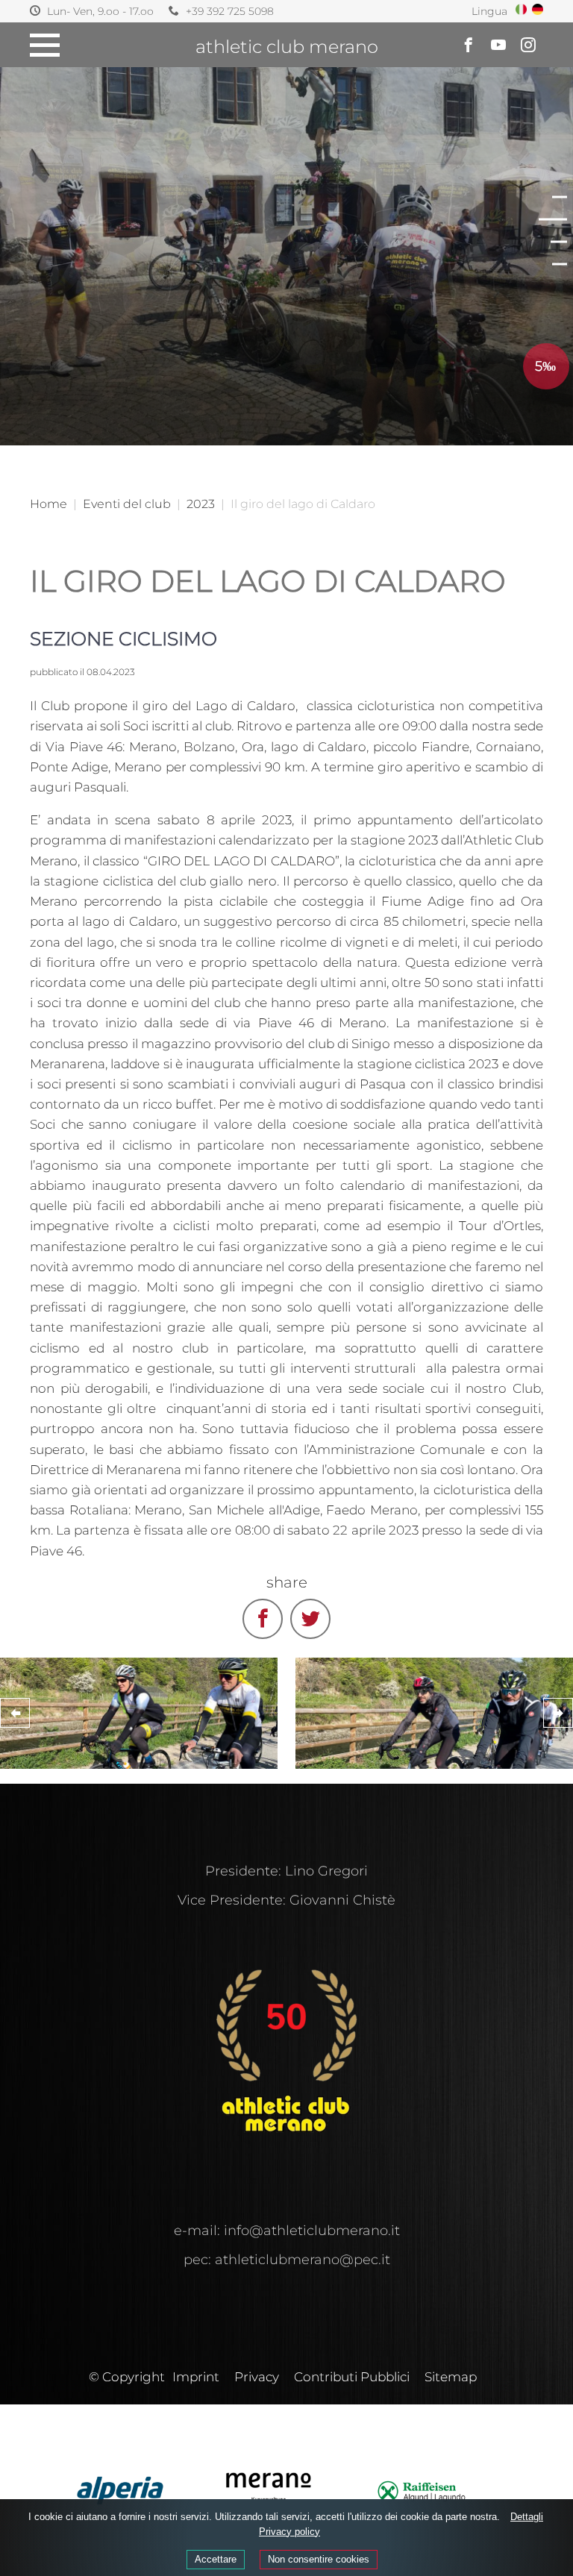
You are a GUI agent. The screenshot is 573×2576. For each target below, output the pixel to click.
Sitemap (451, 2377)
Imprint (196, 2377)
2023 (201, 504)
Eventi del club (127, 504)
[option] (286, 223)
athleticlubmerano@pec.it (303, 2260)
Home (48, 504)
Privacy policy (289, 2532)
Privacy (257, 2377)
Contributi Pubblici (352, 2377)
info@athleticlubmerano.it (312, 2231)
